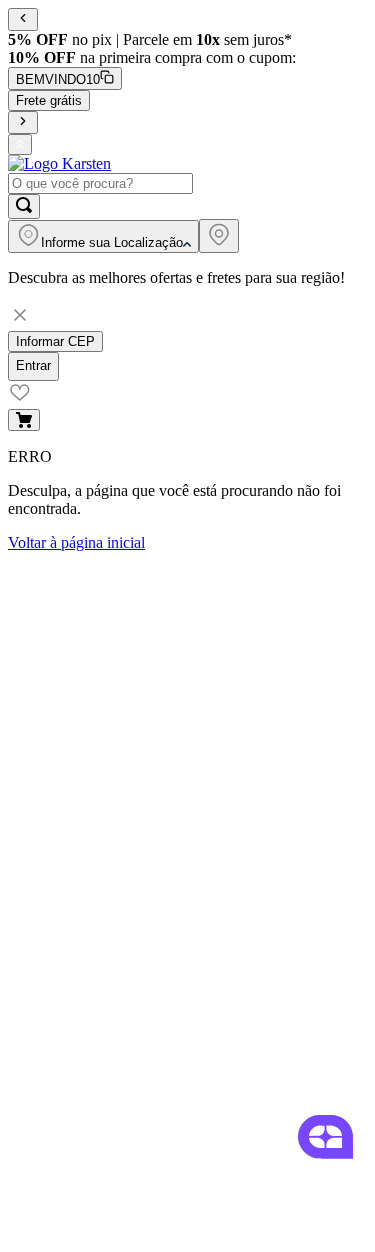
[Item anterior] (23, 19)
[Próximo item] (23, 122)
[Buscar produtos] (24, 206)
